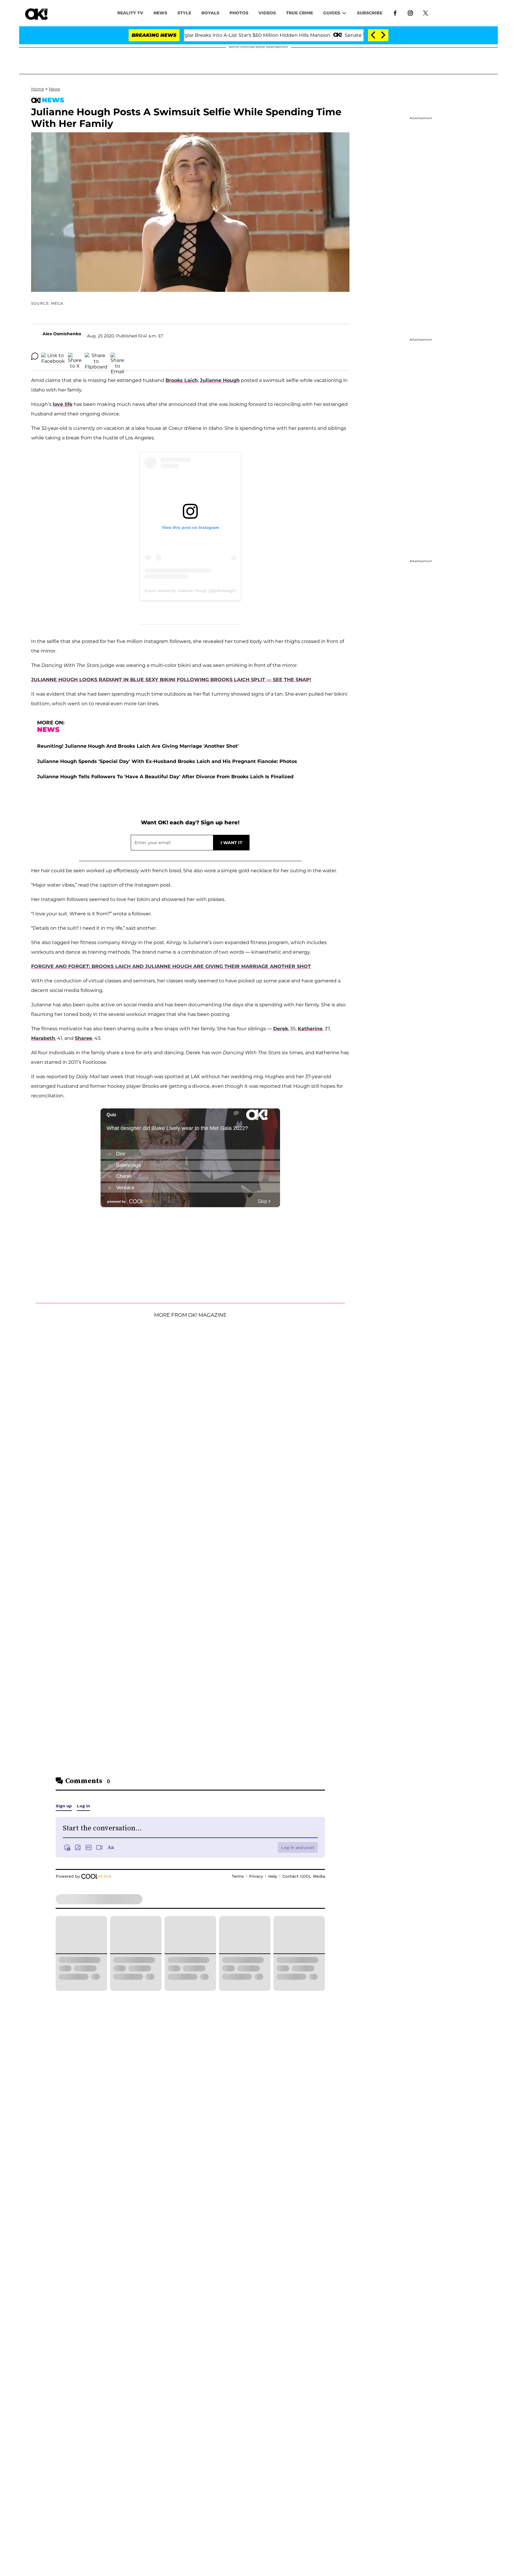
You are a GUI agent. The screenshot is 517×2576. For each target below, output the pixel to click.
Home (38, 89)
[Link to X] (426, 13)
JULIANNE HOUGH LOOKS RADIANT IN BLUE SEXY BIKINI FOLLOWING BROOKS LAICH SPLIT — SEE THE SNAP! (171, 680)
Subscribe (370, 13)
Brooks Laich (182, 380)
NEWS (160, 13)
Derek (281, 1029)
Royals (210, 13)
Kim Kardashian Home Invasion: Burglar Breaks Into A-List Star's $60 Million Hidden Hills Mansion (206, 35)
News (54, 89)
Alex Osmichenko (62, 334)
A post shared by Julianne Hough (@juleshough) (190, 591)
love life (63, 404)
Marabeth (43, 1038)
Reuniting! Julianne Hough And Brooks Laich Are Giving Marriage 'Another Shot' (138, 746)
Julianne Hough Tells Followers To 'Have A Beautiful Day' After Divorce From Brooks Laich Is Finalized (165, 777)
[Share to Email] (117, 356)
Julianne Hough (220, 380)
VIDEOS (267, 13)
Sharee (83, 1038)
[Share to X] (75, 356)
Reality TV (130, 13)
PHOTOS (239, 13)
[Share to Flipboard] (96, 356)
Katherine (310, 1029)
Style (184, 13)
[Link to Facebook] (395, 13)
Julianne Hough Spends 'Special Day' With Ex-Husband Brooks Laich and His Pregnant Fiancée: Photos (167, 761)
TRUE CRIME (299, 13)
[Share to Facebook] (53, 356)
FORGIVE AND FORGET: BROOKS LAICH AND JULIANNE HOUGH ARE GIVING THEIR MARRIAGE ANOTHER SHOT (171, 966)
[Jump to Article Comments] (35, 356)
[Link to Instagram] (410, 13)
